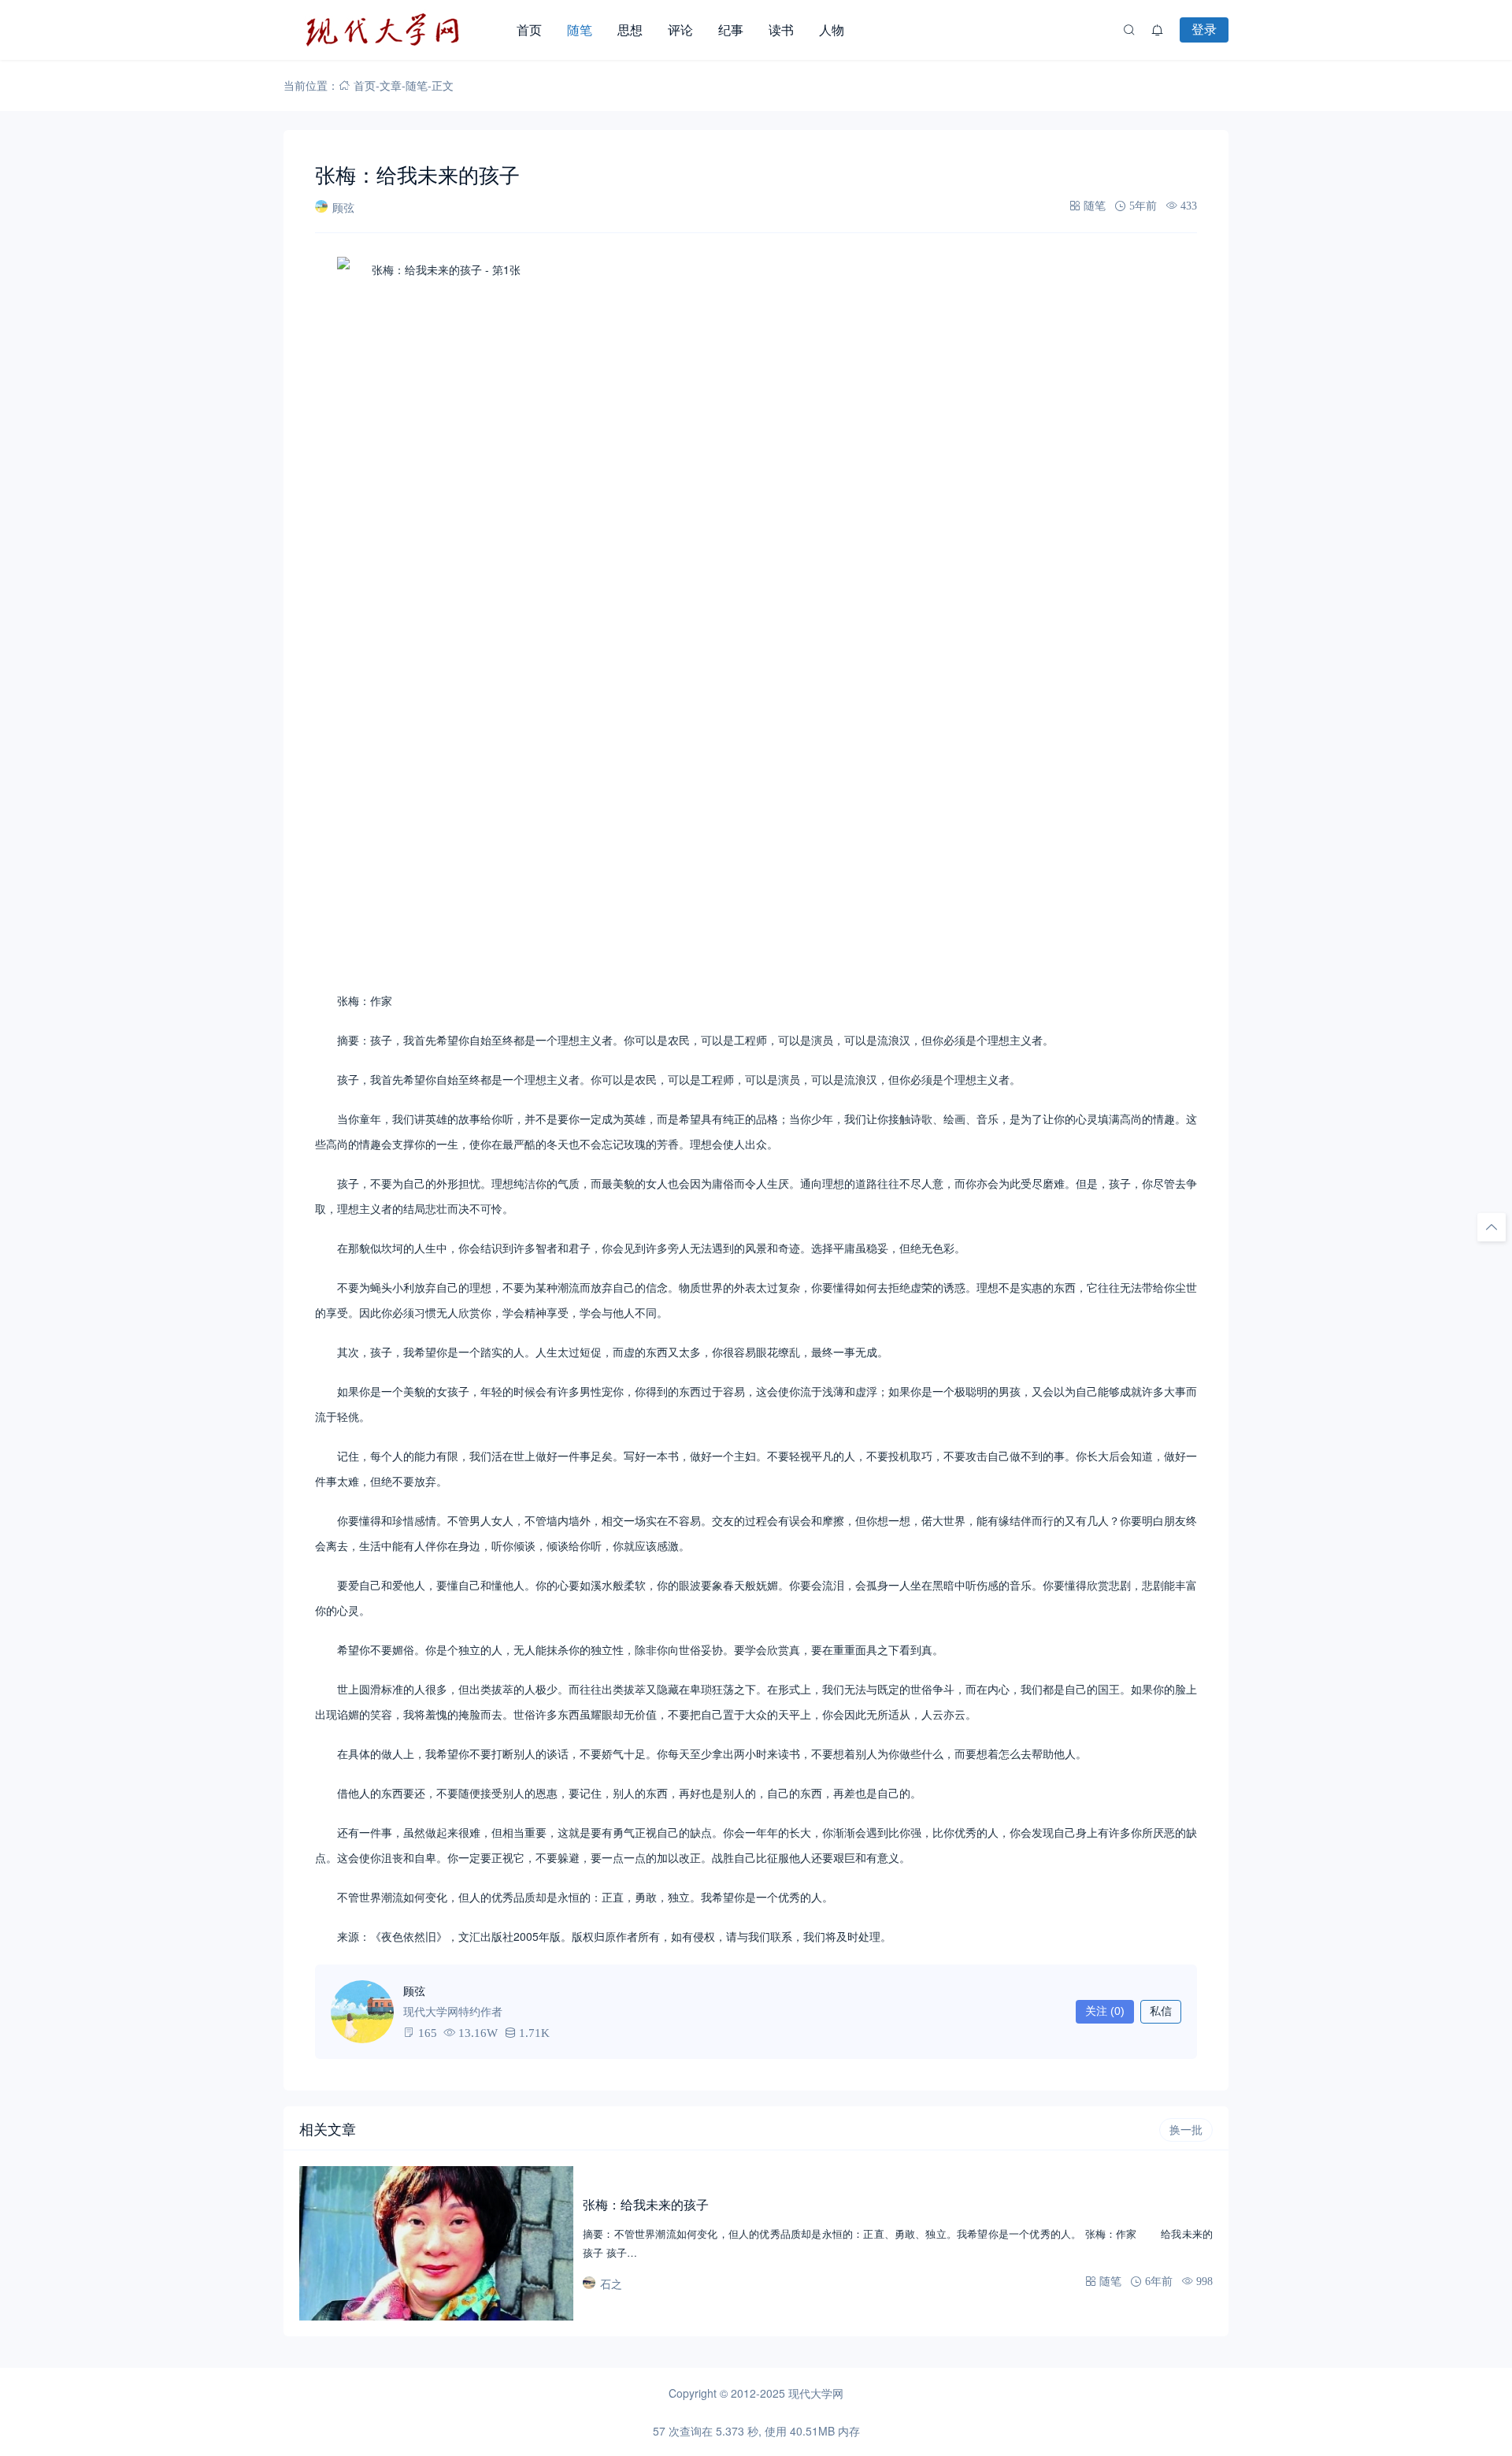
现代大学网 (816, 2393)
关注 (1105, 2011)
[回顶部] (1492, 1227)
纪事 (731, 30)
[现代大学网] (394, 30)
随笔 (580, 30)
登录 (1204, 29)
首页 (529, 30)
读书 (781, 30)
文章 (391, 85)
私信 (1161, 2011)
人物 (832, 30)
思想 (630, 30)
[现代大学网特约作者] (362, 2012)
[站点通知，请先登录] (1158, 30)
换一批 (1186, 2130)
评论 (680, 30)
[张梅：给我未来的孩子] (436, 2243)
